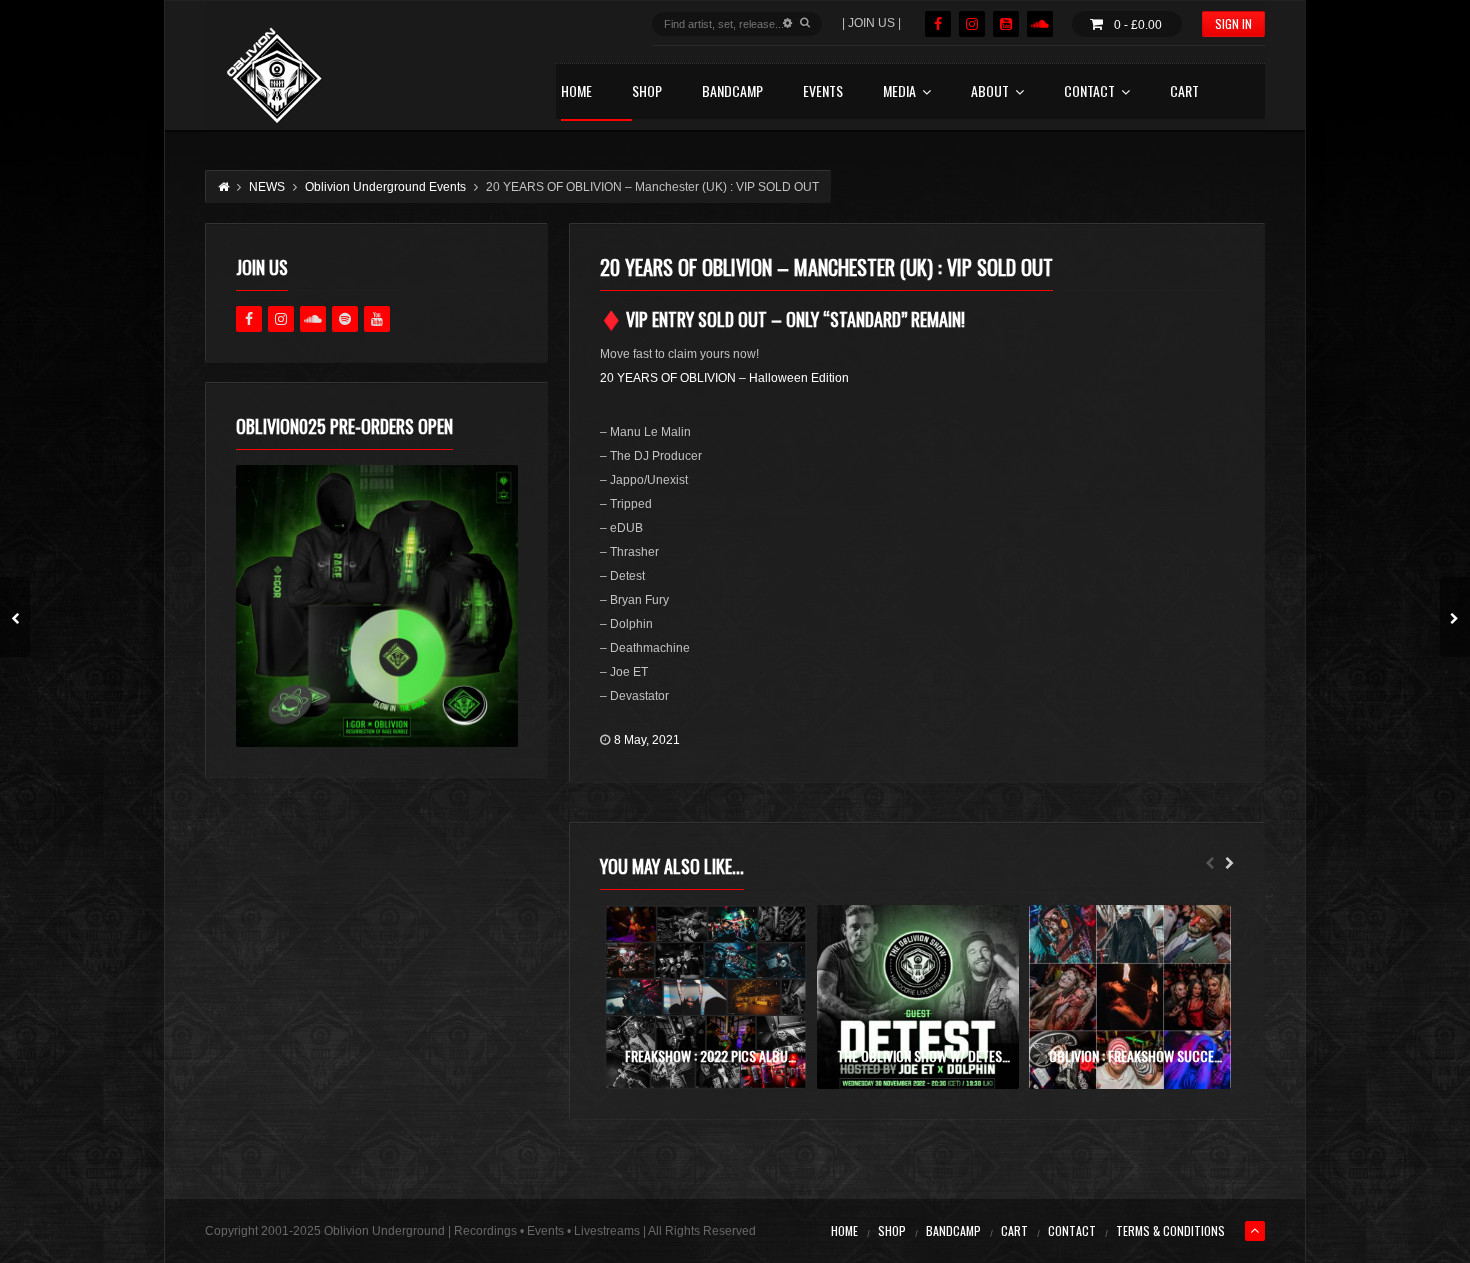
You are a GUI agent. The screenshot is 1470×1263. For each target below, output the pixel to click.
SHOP (647, 92)
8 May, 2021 (647, 740)
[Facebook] (938, 24)
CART (1184, 92)
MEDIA (899, 92)
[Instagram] (972, 24)
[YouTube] (1006, 24)
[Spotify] (345, 319)
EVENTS (823, 92)
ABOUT (990, 92)
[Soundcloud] (1040, 24)
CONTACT (1089, 92)
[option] (706, 997)
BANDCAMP (732, 92)
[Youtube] (377, 319)
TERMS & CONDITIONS (1170, 1230)
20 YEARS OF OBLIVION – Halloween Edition (724, 378)
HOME (576, 92)
